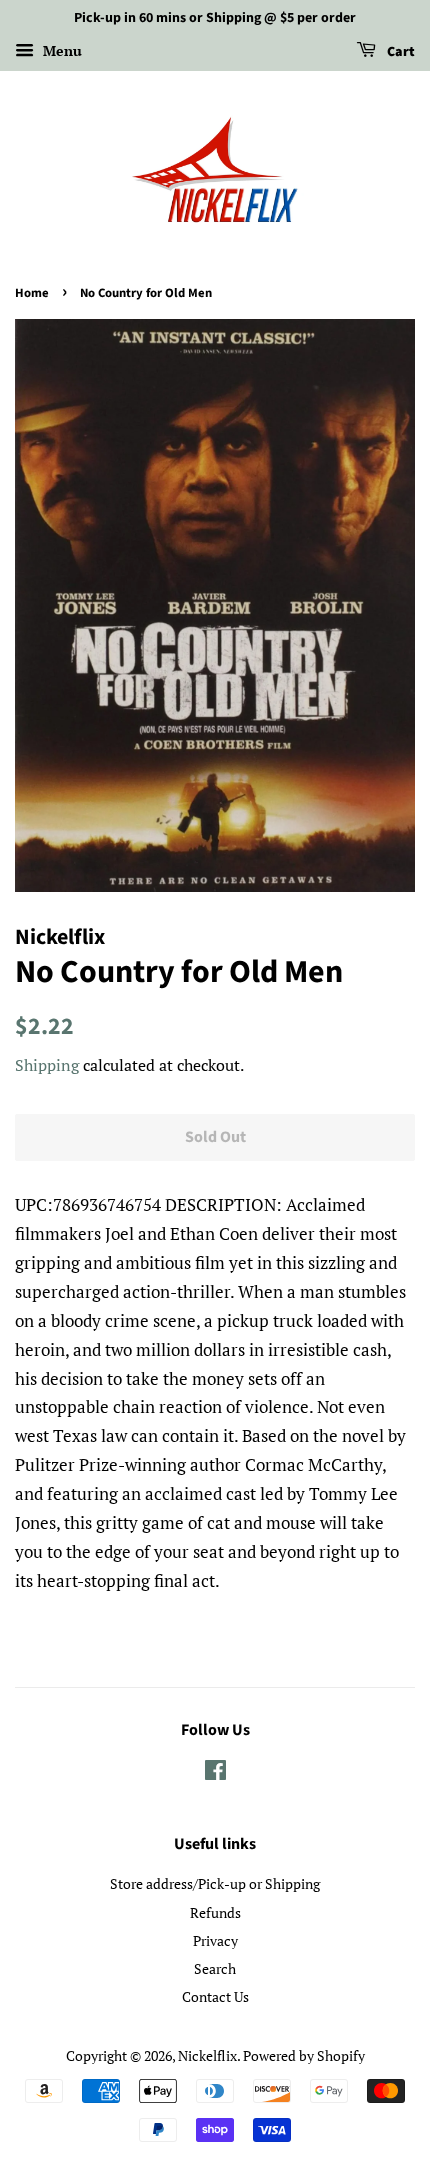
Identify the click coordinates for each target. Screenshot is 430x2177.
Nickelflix (207, 2055)
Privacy (215, 1940)
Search (215, 1968)
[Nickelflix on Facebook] (215, 1773)
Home (32, 293)
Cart (399, 52)
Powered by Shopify (304, 2055)
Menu (60, 50)
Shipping (47, 1065)
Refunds (215, 1912)
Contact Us (215, 1996)
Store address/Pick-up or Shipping (215, 1883)
